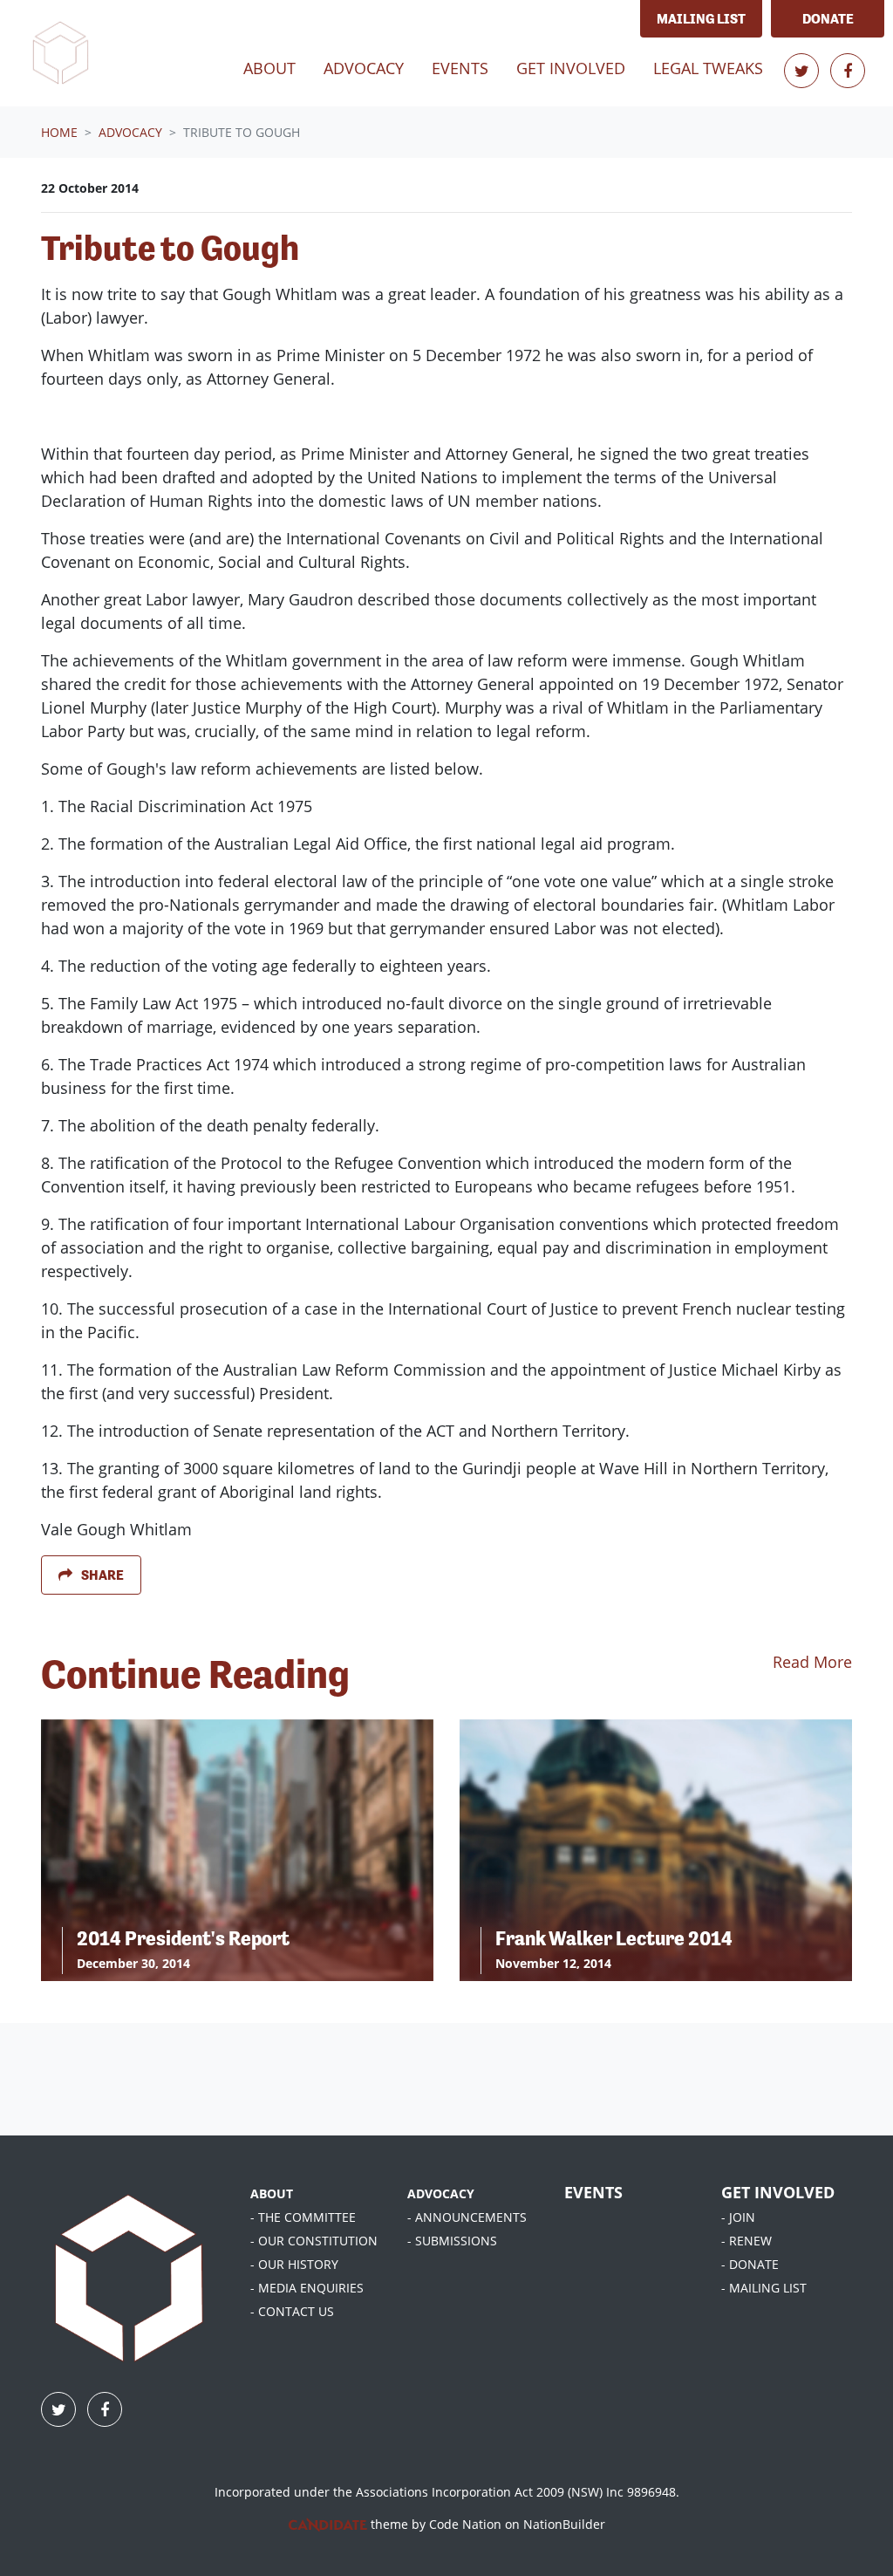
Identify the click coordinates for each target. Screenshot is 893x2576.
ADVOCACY (441, 2193)
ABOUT (272, 2193)
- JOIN (738, 2217)
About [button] (269, 68)
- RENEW (746, 2241)
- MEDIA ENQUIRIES (307, 2288)
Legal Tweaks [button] (708, 68)
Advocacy (130, 132)
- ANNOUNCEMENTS (467, 2217)
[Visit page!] (804, 71)
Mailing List (701, 19)
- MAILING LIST (764, 2288)
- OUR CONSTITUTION (314, 2241)
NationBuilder (564, 2524)
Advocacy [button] (364, 68)
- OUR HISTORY (294, 2264)
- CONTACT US (292, 2311)
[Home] (60, 53)
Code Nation (465, 2524)
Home (59, 132)
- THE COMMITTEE (303, 2217)
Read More (812, 1662)
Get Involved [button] (571, 68)
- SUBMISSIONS (452, 2241)
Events (460, 68)
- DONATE (750, 2264)
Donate (828, 19)
